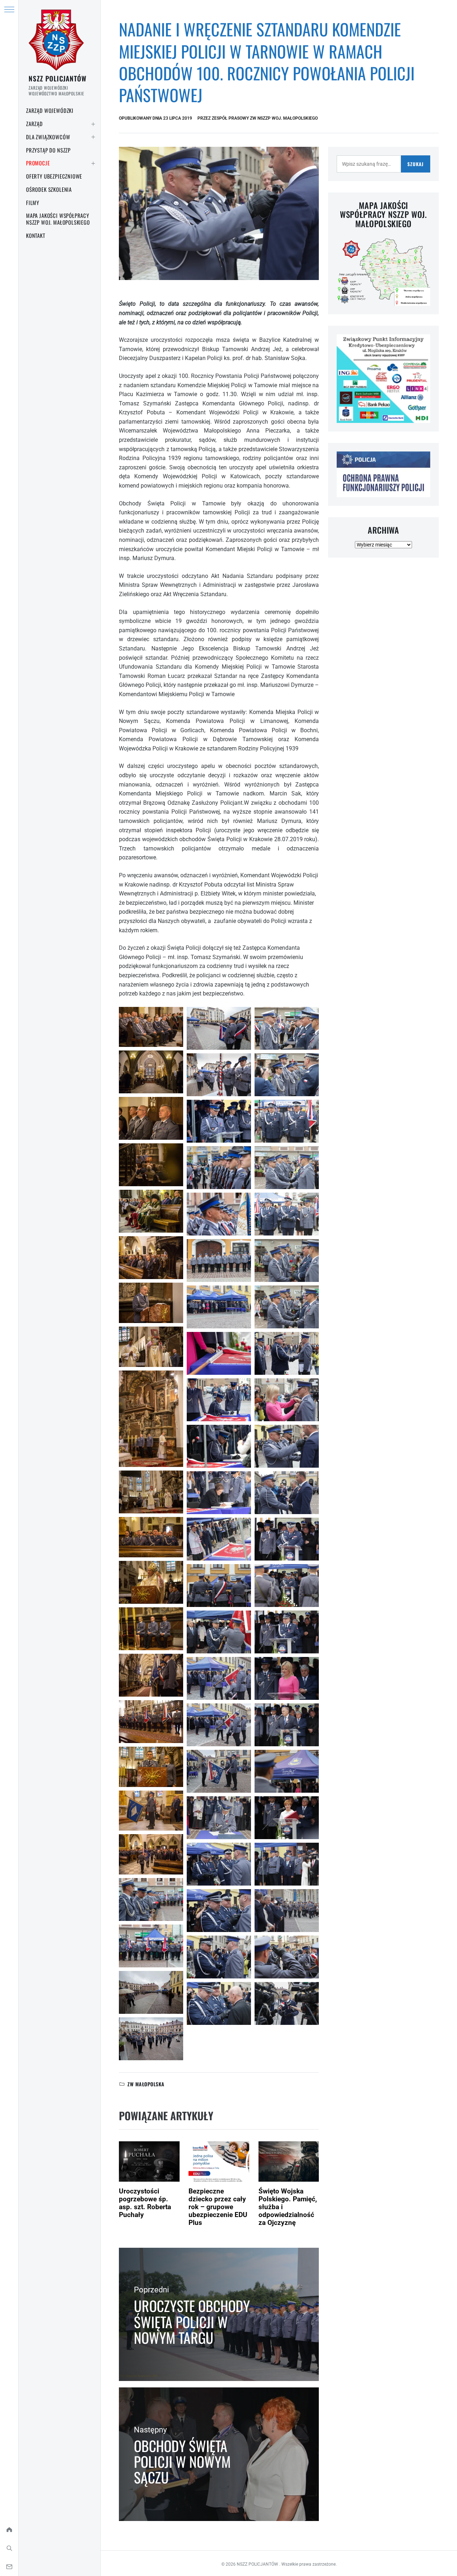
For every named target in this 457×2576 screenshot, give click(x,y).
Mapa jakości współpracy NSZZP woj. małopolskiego (58, 219)
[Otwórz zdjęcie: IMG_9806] (219, 1493)
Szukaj (415, 164)
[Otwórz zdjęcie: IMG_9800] (219, 1446)
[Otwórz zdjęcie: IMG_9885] (287, 1586)
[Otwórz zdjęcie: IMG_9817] (219, 1586)
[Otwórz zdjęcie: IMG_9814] (219, 1539)
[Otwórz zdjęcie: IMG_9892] (287, 1725)
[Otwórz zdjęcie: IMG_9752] (151, 1027)
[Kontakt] (9, 2567)
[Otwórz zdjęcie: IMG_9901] (287, 1957)
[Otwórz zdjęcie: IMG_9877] (287, 1446)
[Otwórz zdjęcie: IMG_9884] (287, 1539)
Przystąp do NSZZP (48, 150)
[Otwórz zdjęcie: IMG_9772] (151, 1258)
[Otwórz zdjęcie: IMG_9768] (151, 1165)
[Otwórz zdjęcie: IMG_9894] (287, 1818)
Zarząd (34, 124)
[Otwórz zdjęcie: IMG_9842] (219, 1911)
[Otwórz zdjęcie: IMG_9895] (287, 1864)
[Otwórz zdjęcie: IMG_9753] (151, 1946)
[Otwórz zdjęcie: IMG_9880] (287, 1493)
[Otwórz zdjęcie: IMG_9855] (287, 1075)
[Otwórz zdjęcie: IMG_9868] (287, 1307)
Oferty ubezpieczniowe (54, 176)
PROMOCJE (38, 163)
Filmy (33, 203)
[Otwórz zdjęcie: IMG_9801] (151, 1767)
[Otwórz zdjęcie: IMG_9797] (219, 1400)
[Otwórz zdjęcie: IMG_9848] (219, 2003)
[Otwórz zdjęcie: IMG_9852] (287, 1028)
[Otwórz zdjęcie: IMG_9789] (151, 1582)
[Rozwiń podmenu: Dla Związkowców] (93, 137)
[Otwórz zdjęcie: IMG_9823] (219, 1632)
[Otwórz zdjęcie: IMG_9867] (287, 1260)
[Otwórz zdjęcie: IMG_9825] (151, 1854)
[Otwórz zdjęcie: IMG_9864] (287, 1168)
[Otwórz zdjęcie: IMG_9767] (219, 1214)
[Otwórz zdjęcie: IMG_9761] (219, 1028)
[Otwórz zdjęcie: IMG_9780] (151, 1419)
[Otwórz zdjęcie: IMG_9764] (219, 1121)
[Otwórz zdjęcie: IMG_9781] (219, 1353)
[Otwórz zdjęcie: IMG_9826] (219, 1725)
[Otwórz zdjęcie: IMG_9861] (287, 1121)
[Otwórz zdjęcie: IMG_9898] (287, 1911)
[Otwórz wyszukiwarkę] (9, 2548)
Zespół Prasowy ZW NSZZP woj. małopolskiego (265, 118)
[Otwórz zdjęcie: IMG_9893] (287, 1771)
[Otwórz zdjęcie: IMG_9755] (151, 1992)
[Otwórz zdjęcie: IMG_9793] (151, 1675)
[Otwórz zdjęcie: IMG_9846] (219, 1957)
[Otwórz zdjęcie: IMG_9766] (151, 1118)
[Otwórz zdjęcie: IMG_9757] (151, 2039)
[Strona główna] (9, 2530)
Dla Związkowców (48, 137)
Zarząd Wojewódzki (50, 110)
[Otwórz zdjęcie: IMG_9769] (151, 1211)
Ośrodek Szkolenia (49, 189)
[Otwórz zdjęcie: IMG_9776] (151, 1303)
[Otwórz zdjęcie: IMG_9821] (151, 1811)
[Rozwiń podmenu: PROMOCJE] (93, 163)
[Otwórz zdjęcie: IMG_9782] (151, 1492)
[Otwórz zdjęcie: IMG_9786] (151, 1537)
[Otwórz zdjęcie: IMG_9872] (287, 1353)
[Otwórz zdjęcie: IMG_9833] (219, 1818)
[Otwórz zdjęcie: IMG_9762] (151, 1072)
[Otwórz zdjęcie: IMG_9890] (287, 1678)
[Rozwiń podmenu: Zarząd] (93, 124)
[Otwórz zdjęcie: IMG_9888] (287, 1632)
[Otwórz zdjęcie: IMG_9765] (219, 1168)
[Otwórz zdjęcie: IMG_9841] (219, 1864)
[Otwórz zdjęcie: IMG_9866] (287, 1214)
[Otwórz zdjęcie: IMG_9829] (219, 1771)
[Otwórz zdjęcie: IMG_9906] (287, 2003)
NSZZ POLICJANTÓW (57, 78)
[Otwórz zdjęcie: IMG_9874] (287, 1400)
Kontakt (36, 235)
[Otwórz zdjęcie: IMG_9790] (151, 1629)
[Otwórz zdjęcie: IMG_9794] (151, 1722)
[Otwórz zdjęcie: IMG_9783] (151, 1347)
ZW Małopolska (146, 2084)
